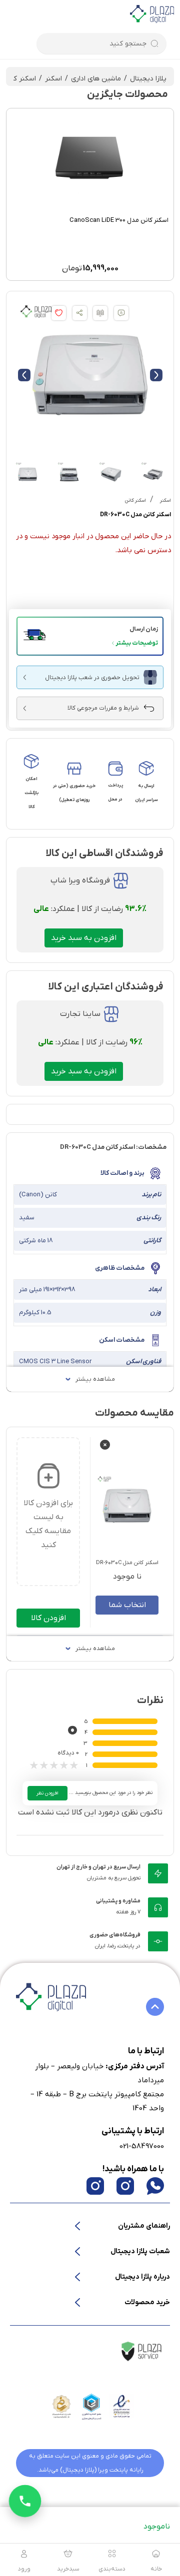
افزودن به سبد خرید (84, 938)
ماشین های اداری (96, 79)
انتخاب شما (127, 1605)
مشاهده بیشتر (95, 1379)
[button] (90, 636)
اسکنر (53, 79)
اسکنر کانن (20, 79)
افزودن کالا (48, 1618)
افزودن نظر (47, 1793)
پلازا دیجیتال (148, 79)
